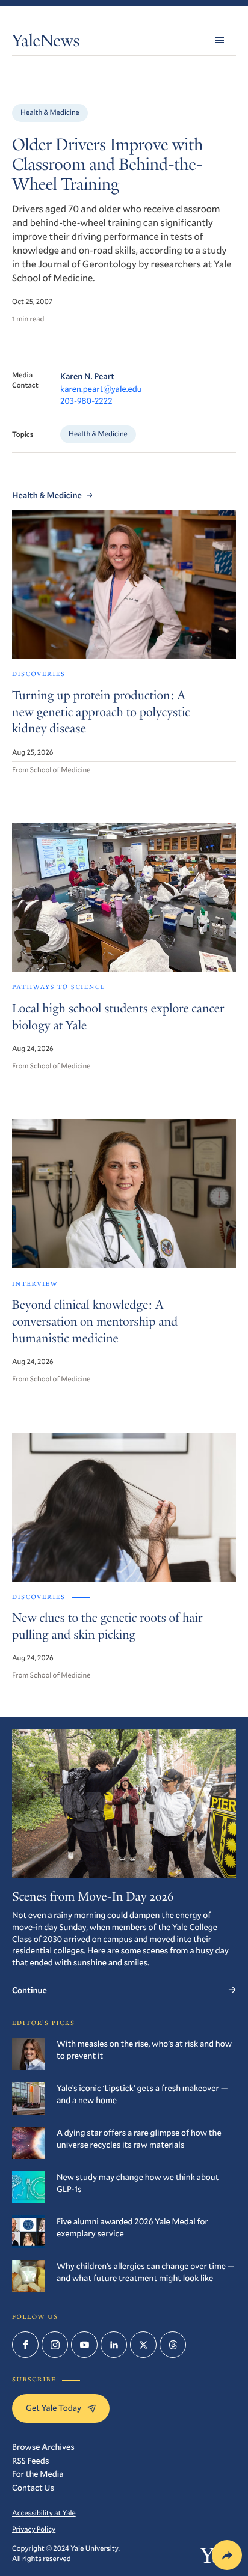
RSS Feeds (30, 2460)
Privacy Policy (34, 2529)
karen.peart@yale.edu (101, 388)
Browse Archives (43, 2447)
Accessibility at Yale (44, 2513)
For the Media (38, 2474)
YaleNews (46, 43)
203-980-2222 (86, 400)
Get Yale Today (54, 2407)
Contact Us (33, 2487)
